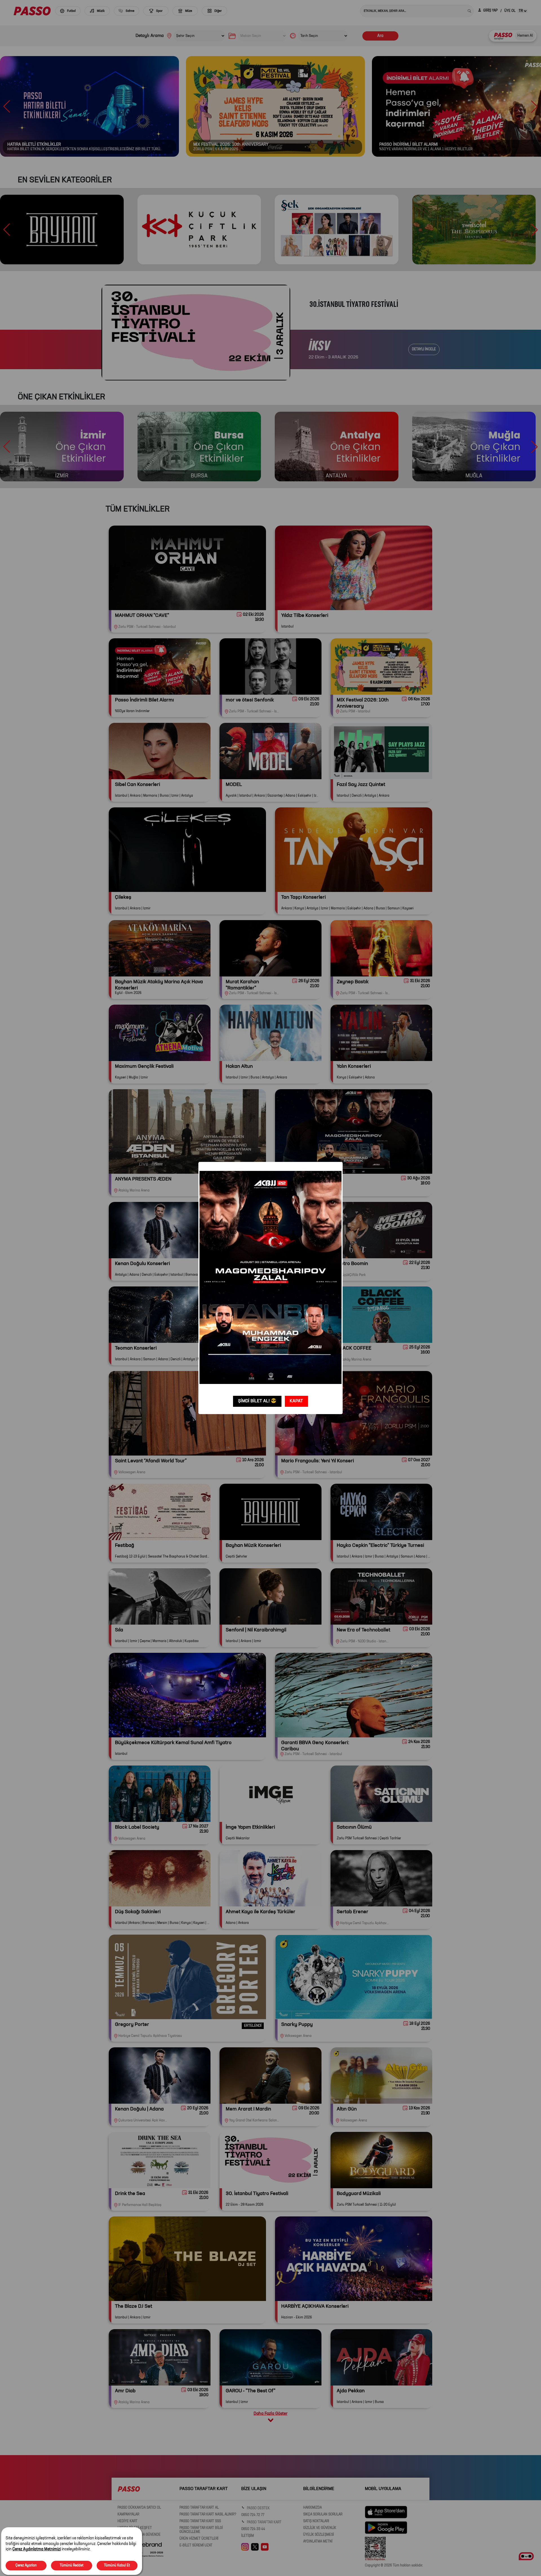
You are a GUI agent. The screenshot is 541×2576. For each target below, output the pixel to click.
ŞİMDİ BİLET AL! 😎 (257, 1401)
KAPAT (296, 1401)
